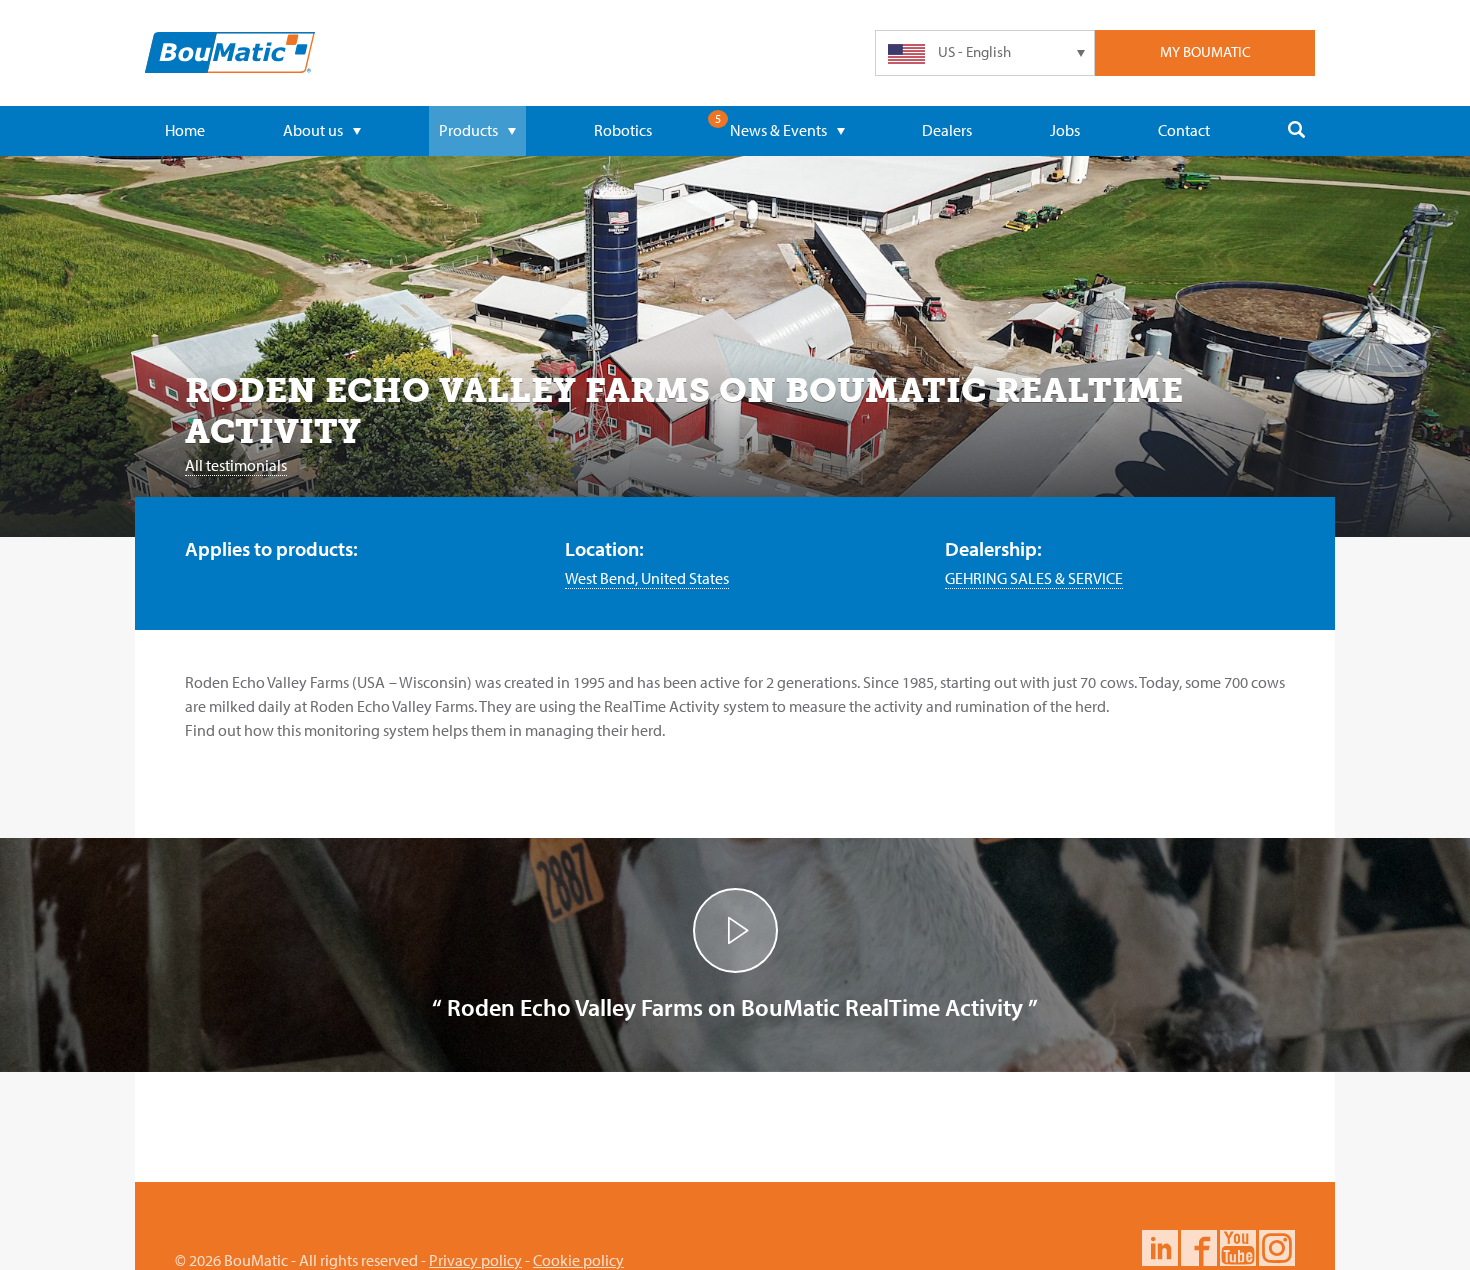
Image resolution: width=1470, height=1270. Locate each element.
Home (185, 130)
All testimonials (236, 465)
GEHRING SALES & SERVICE (1034, 578)
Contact (1184, 130)
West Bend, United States (647, 578)
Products (468, 130)
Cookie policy (578, 1260)
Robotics (623, 130)
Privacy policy (475, 1260)
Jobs (1065, 130)
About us (313, 130)
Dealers (947, 130)
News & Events (778, 130)
